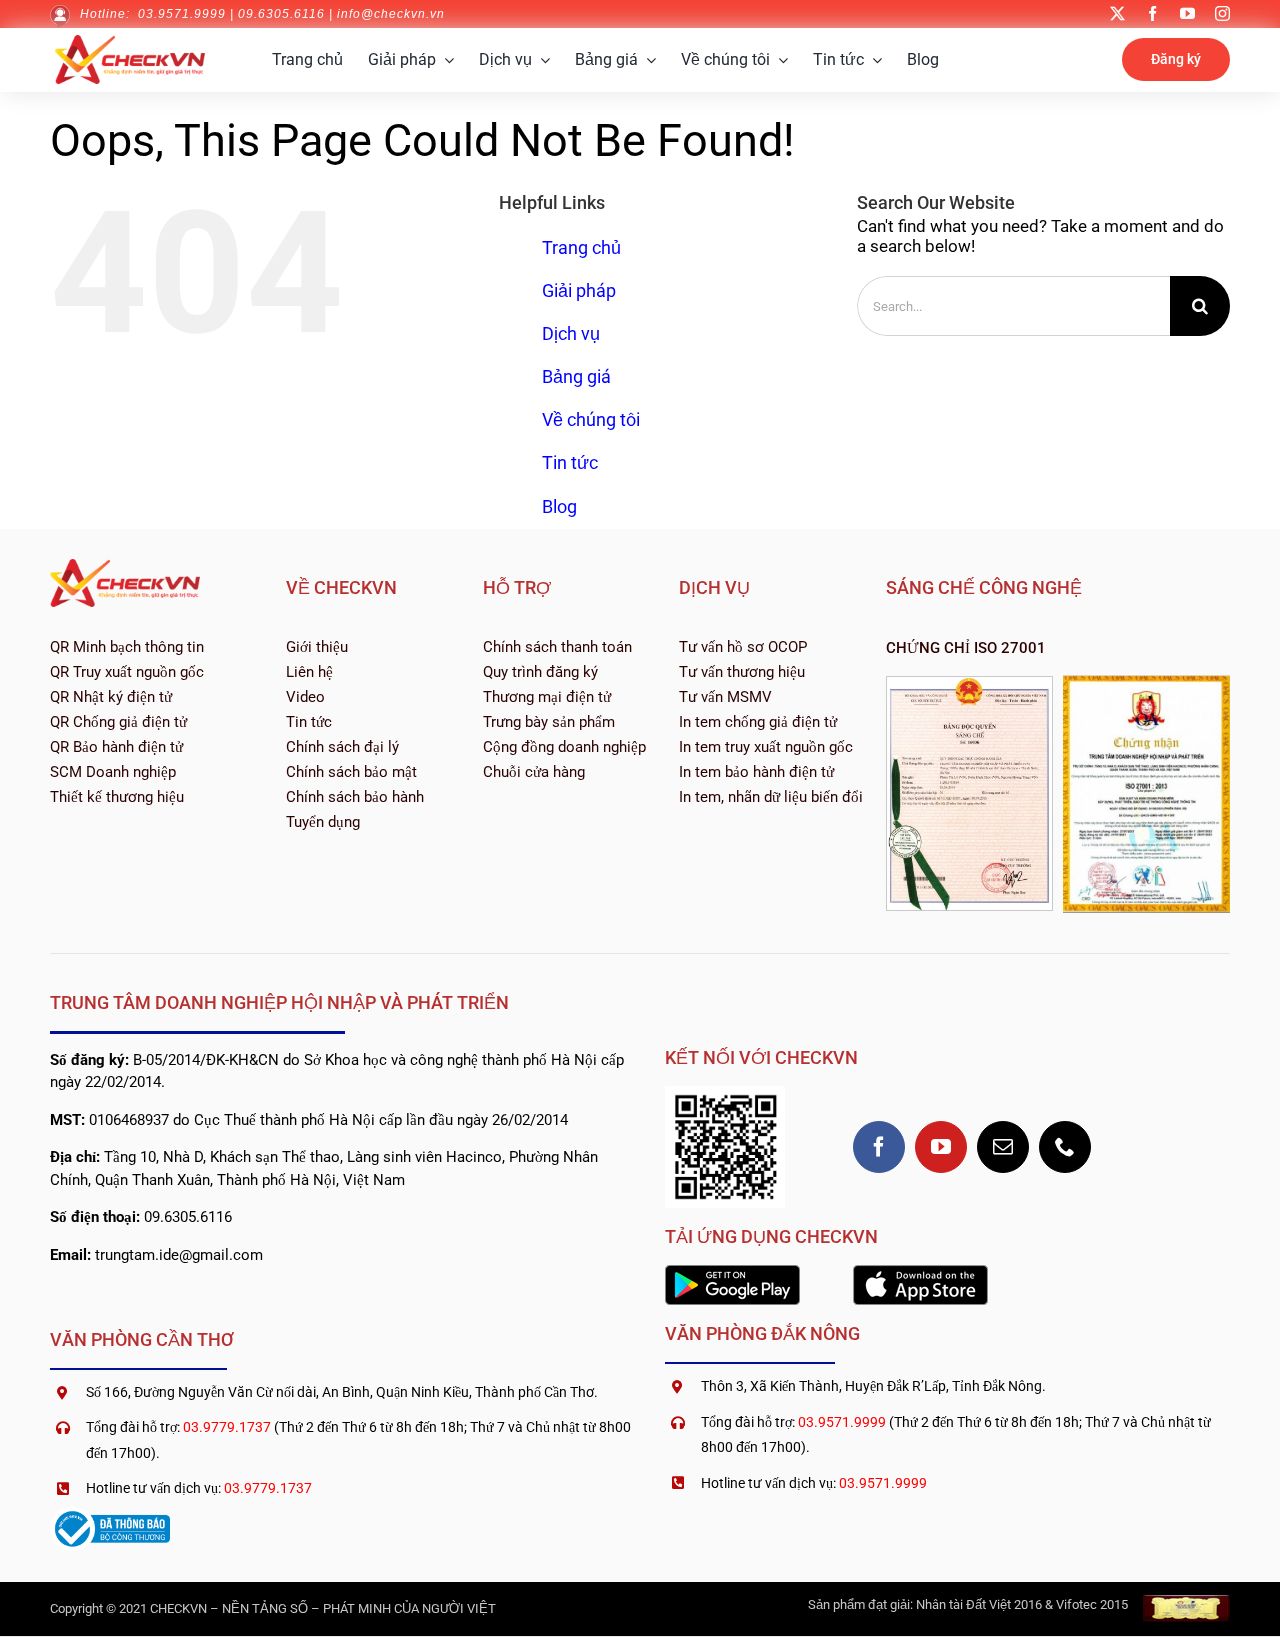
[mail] (1003, 1147)
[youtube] (1187, 13)
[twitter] (1117, 13)
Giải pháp (579, 290)
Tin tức (570, 462)
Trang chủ (581, 247)
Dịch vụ (571, 333)
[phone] (1065, 1147)
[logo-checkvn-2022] (130, 43)
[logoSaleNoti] (110, 1514)
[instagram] (1222, 13)
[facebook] (1152, 13)
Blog (559, 506)
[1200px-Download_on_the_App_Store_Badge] (920, 1273)
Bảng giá (576, 376)
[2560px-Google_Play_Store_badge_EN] (732, 1273)
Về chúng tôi (591, 419)
